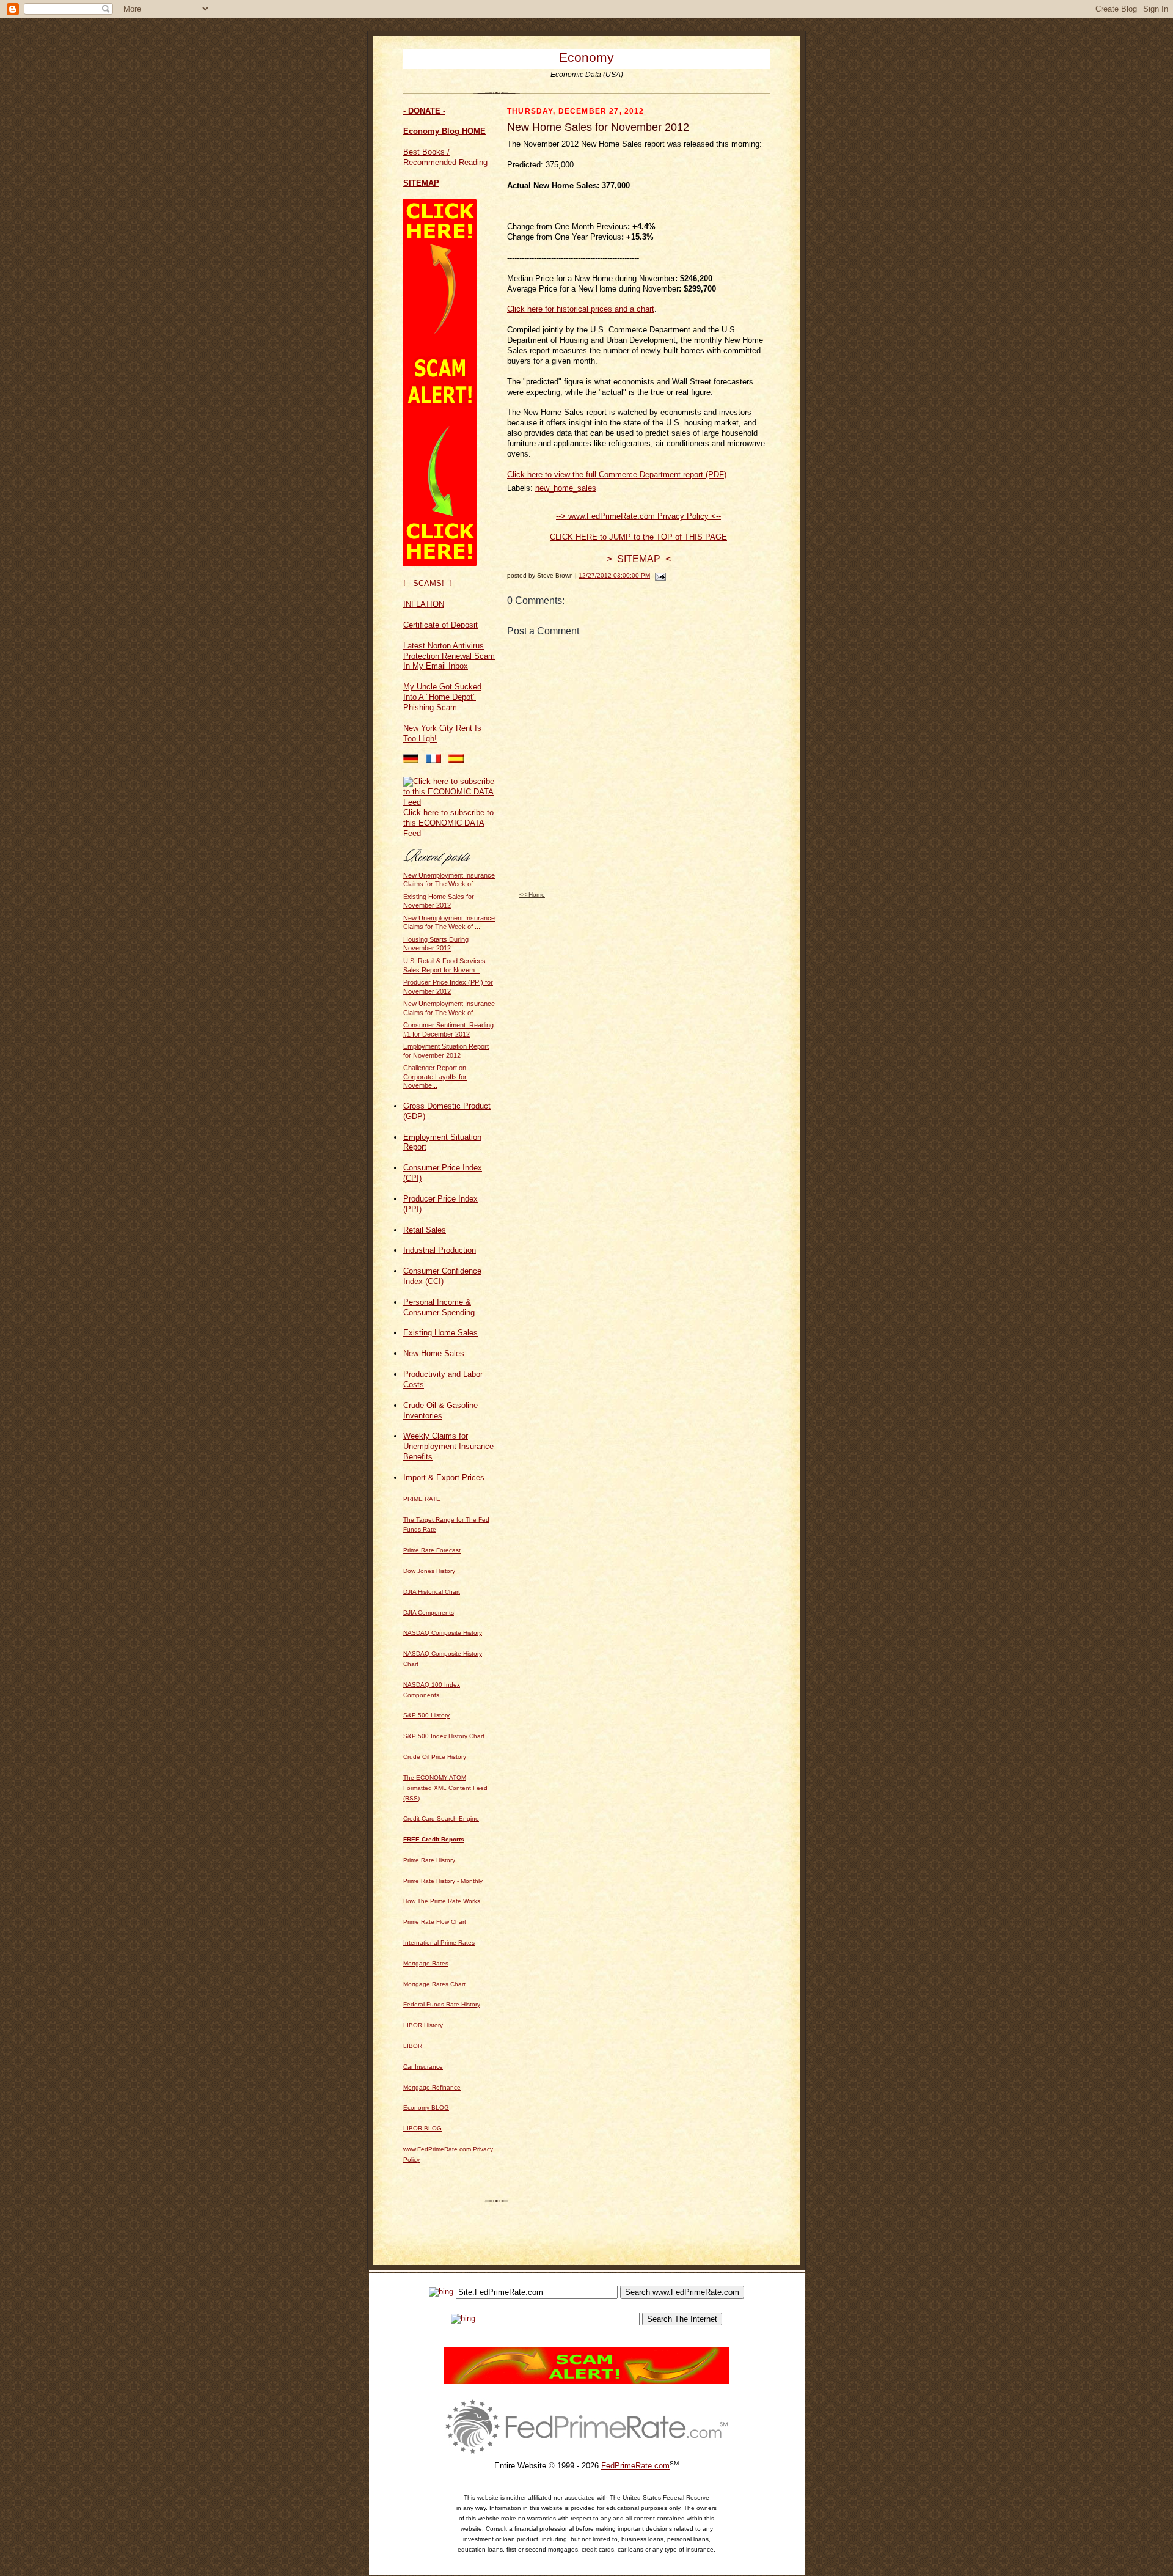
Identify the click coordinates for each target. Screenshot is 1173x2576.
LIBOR (413, 2046)
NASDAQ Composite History (443, 1633)
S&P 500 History (426, 1715)
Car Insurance (423, 2067)
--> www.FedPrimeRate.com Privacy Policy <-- (638, 516)
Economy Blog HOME (444, 131)
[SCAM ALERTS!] (440, 563)
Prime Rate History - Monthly (443, 1881)
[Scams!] (586, 2381)
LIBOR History (423, 2025)
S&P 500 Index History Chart (444, 1736)
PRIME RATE (422, 1499)
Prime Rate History (429, 1860)
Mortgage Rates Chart (434, 1984)
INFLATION (424, 604)
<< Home (532, 894)
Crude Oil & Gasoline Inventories (440, 1411)
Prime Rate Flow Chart (435, 1922)
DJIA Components (429, 1613)
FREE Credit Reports (434, 1839)
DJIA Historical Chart (432, 1592)
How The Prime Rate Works (442, 1901)
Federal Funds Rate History (442, 2004)
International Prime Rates (439, 1943)
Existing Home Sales (440, 1333)
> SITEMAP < (639, 559)
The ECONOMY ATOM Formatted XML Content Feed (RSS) (445, 1788)
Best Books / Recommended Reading (445, 157)
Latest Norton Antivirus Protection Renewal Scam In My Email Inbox (449, 656)
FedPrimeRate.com (635, 2466)
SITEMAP (421, 183)
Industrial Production (440, 1250)
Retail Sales (425, 1230)
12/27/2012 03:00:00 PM (614, 575)
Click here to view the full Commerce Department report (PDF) (617, 475)
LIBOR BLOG (422, 2128)
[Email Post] (659, 575)
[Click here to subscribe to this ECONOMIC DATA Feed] (449, 802)
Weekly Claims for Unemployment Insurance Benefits (448, 1446)
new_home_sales (566, 488)
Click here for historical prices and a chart (581, 309)
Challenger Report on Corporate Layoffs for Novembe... (435, 1077)
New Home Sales (434, 1353)
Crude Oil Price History (435, 1757)
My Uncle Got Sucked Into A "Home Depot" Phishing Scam (442, 697)
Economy (586, 57)
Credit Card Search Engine (441, 1818)
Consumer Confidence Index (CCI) (442, 1276)
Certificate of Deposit (440, 625)
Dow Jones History (429, 1571)
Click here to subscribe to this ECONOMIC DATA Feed (448, 823)
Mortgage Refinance (432, 2087)
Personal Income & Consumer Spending (439, 1307)
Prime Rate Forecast (432, 1550)
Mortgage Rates (426, 1963)
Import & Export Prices (444, 1477)
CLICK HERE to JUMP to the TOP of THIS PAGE (638, 537)
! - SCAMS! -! (427, 583)
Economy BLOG (426, 2108)
